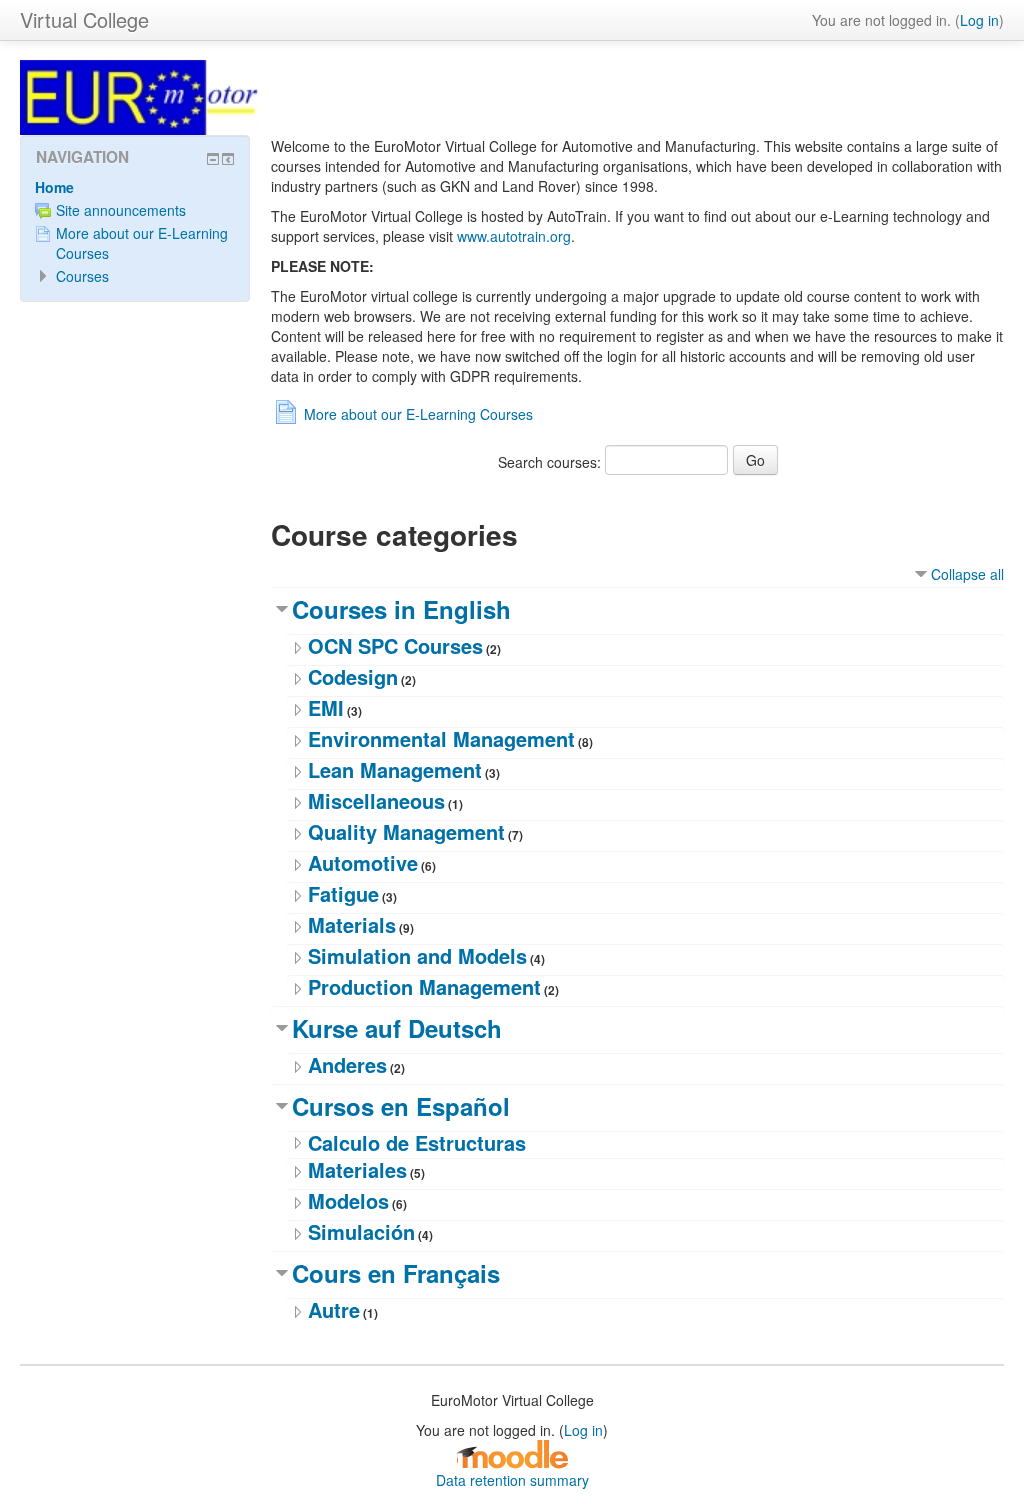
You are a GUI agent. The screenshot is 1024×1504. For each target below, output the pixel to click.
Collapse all (967, 574)
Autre (334, 1309)
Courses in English (401, 609)
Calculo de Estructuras (417, 1142)
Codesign (353, 676)
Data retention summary (512, 1480)
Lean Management (395, 769)
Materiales (357, 1169)
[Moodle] (512, 1452)
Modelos (348, 1200)
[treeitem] (135, 187)
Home (54, 187)
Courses (82, 276)
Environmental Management (441, 738)
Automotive (363, 862)
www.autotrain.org (514, 236)
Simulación (361, 1231)
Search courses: (551, 462)
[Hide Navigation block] (213, 159)
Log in (979, 20)
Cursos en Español (401, 1106)
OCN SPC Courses (395, 645)
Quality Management (406, 831)
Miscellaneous (376, 800)
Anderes (347, 1064)
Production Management (424, 986)
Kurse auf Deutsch (397, 1028)
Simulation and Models (417, 955)
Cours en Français (396, 1273)
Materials (352, 924)
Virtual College (84, 19)
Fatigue (343, 893)
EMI (326, 707)
